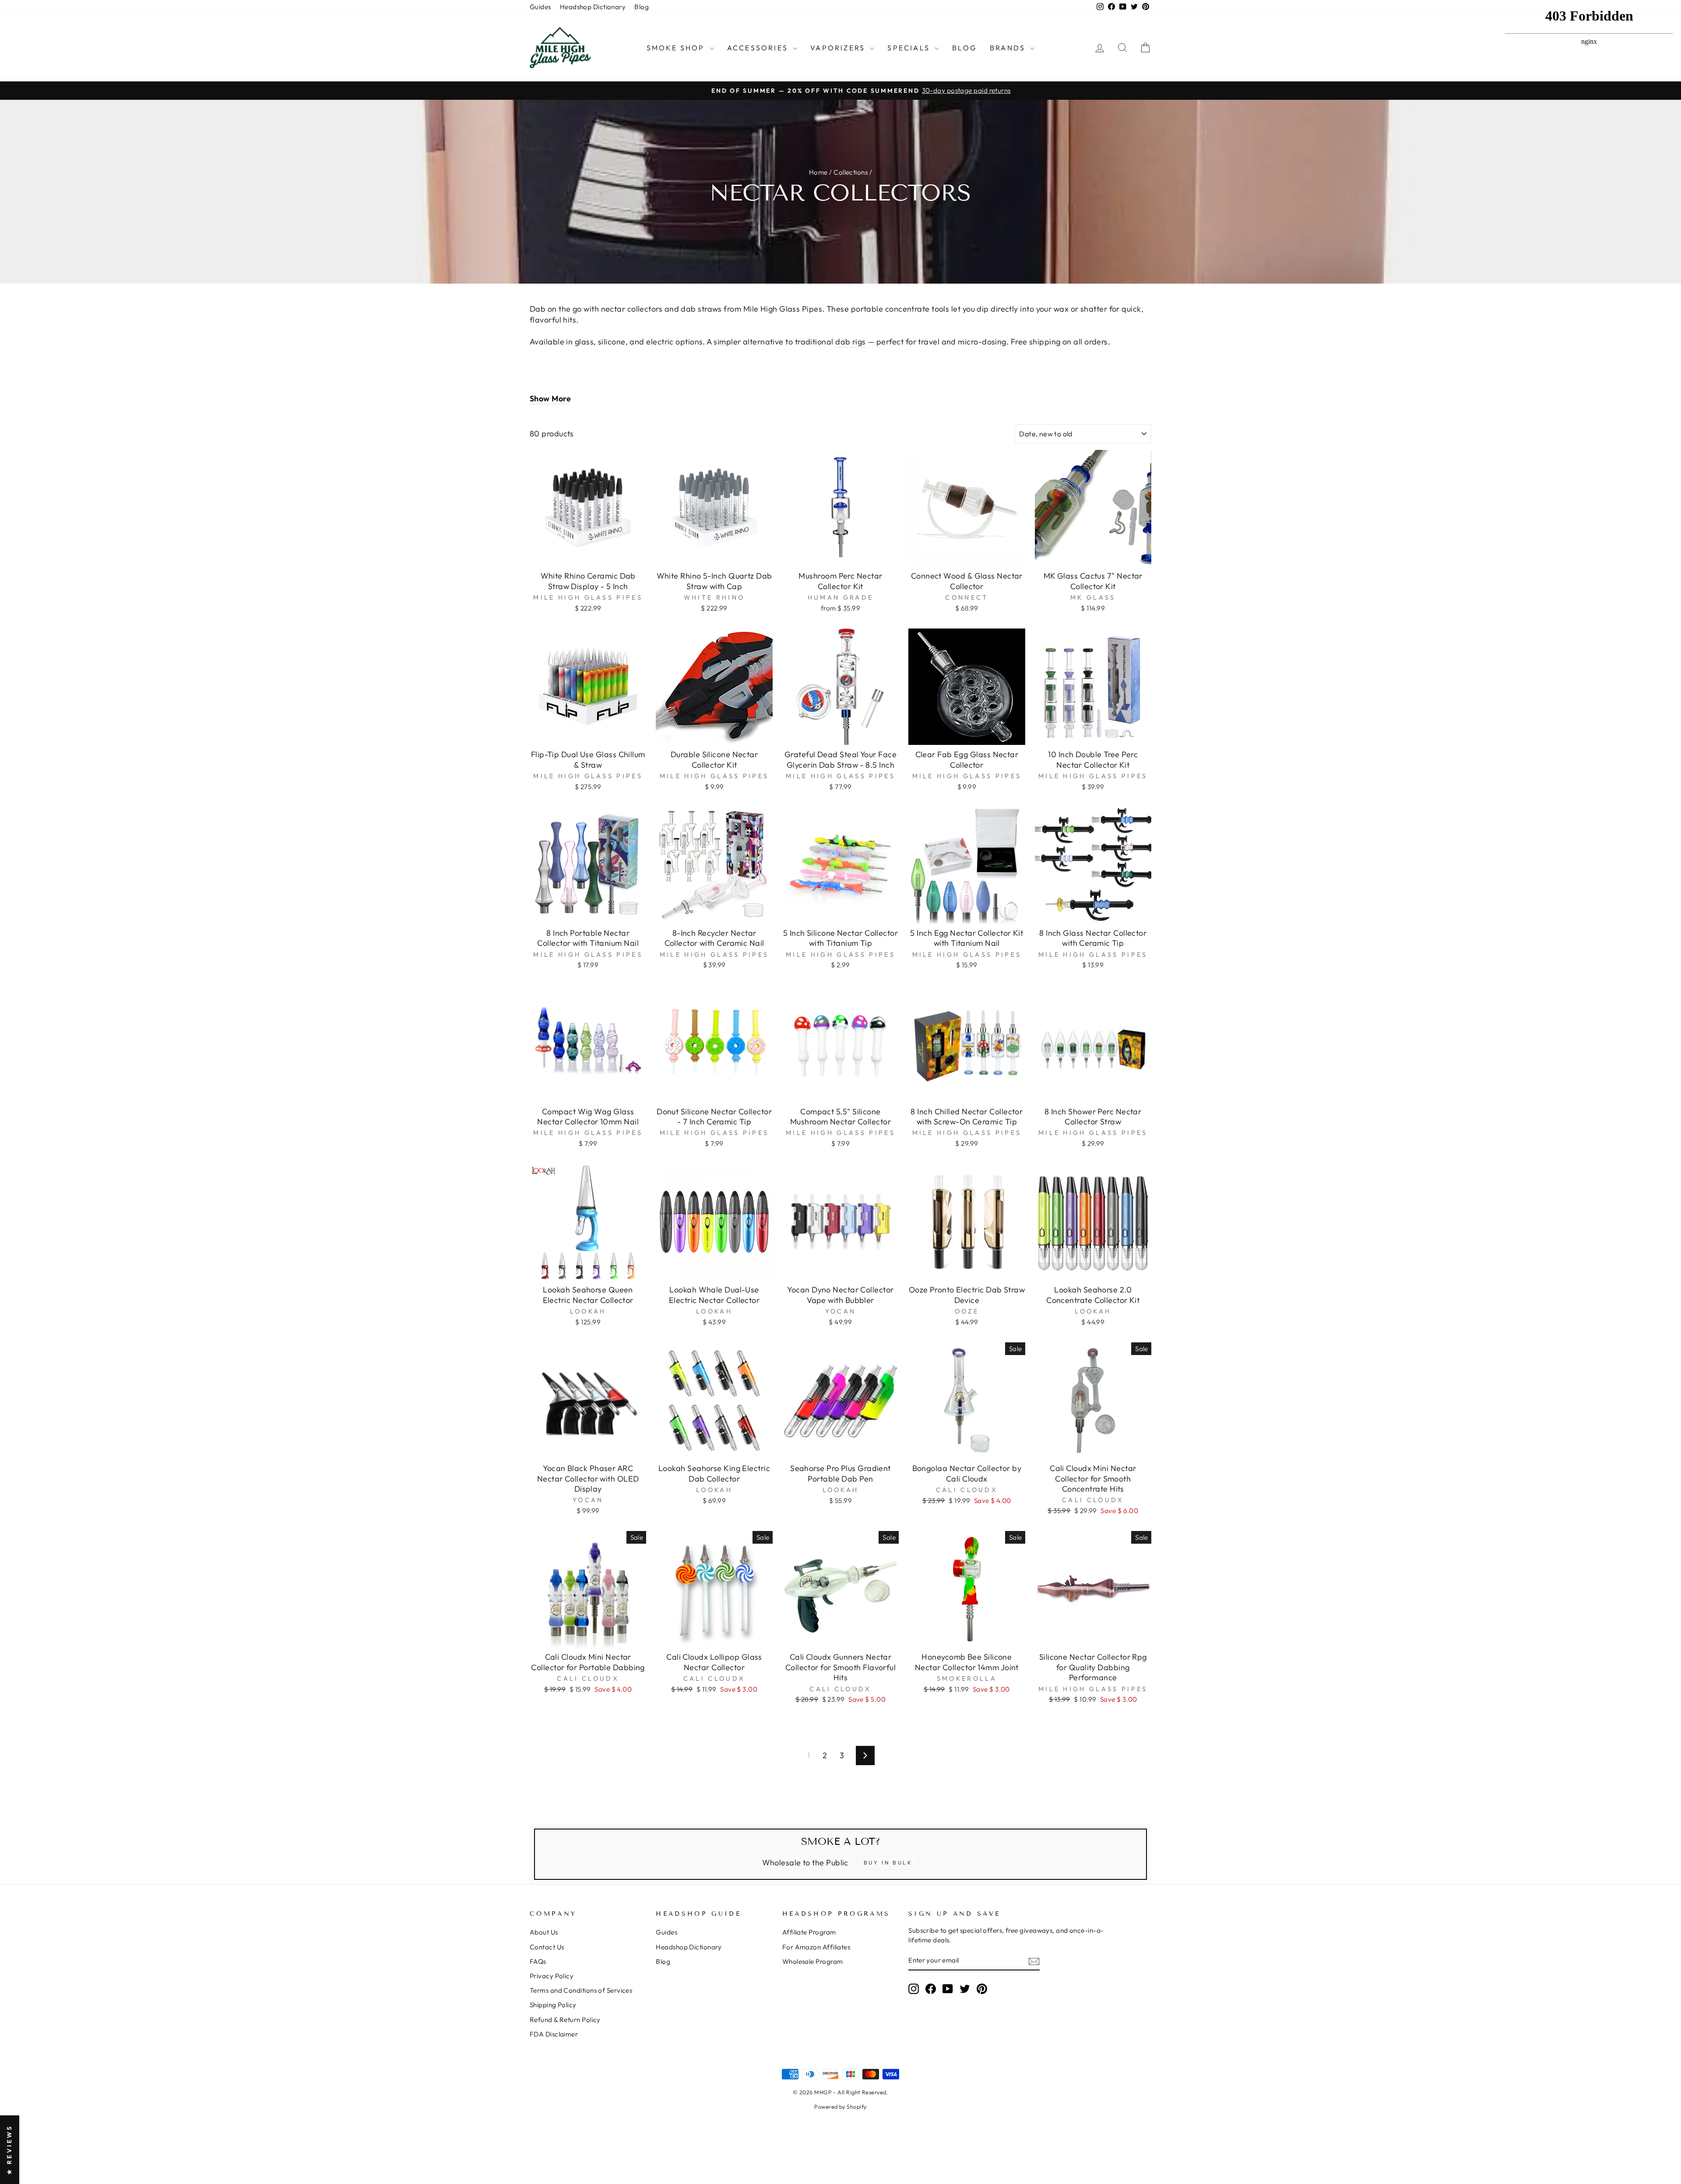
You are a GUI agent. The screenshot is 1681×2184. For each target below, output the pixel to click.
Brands (1009, 48)
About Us (544, 1932)
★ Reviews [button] (9, 2150)
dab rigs (851, 342)
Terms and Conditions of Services (581, 1990)
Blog (642, 7)
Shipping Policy (553, 2005)
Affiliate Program (809, 1932)
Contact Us (547, 1947)
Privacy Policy (552, 1976)
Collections (851, 172)
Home (818, 172)
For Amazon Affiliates (816, 1947)
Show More (550, 399)
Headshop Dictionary (593, 7)
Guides (540, 7)
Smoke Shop (677, 48)
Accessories (759, 48)
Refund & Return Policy (565, 2020)
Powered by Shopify (840, 2107)
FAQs (538, 1961)
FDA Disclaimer (554, 2034)
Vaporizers (839, 48)
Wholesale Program (813, 1961)
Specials (910, 48)
